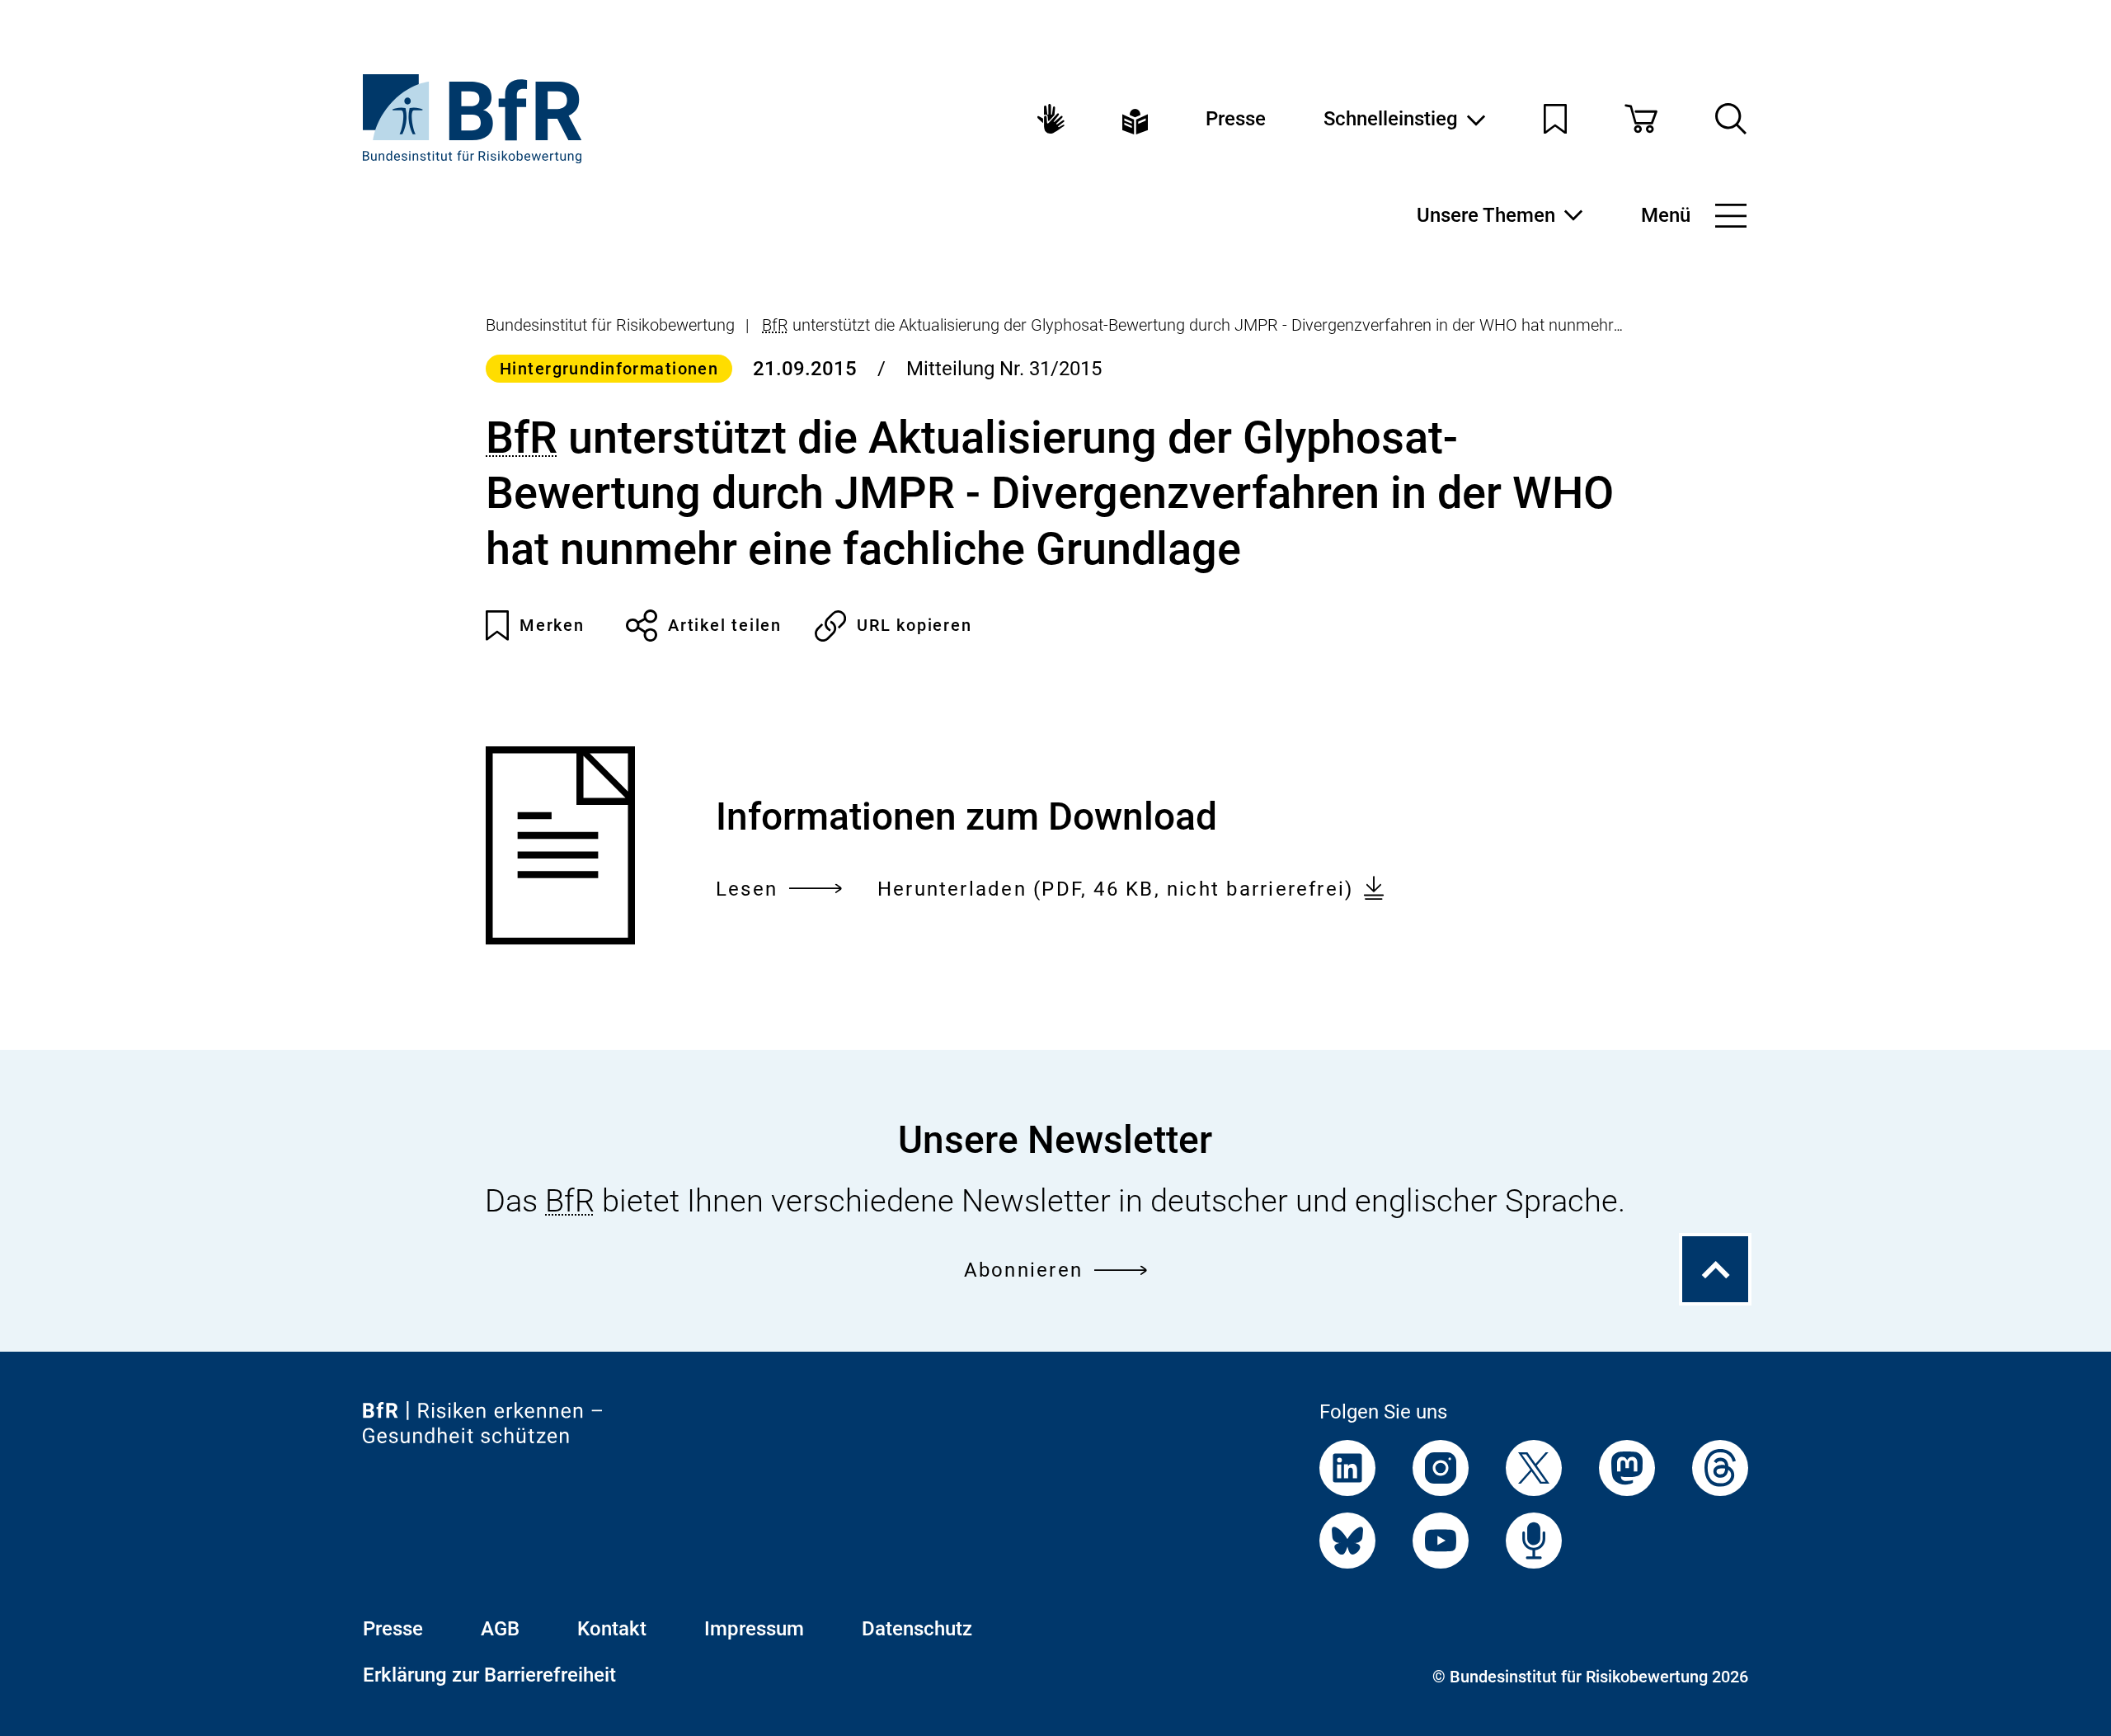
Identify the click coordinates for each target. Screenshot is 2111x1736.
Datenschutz (917, 1629)
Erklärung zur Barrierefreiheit (489, 1675)
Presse (1236, 119)
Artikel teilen (725, 625)
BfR (775, 325)
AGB (500, 1629)
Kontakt (612, 1629)
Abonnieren (1023, 1270)
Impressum (754, 1629)
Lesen (747, 891)
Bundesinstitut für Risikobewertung (610, 325)
